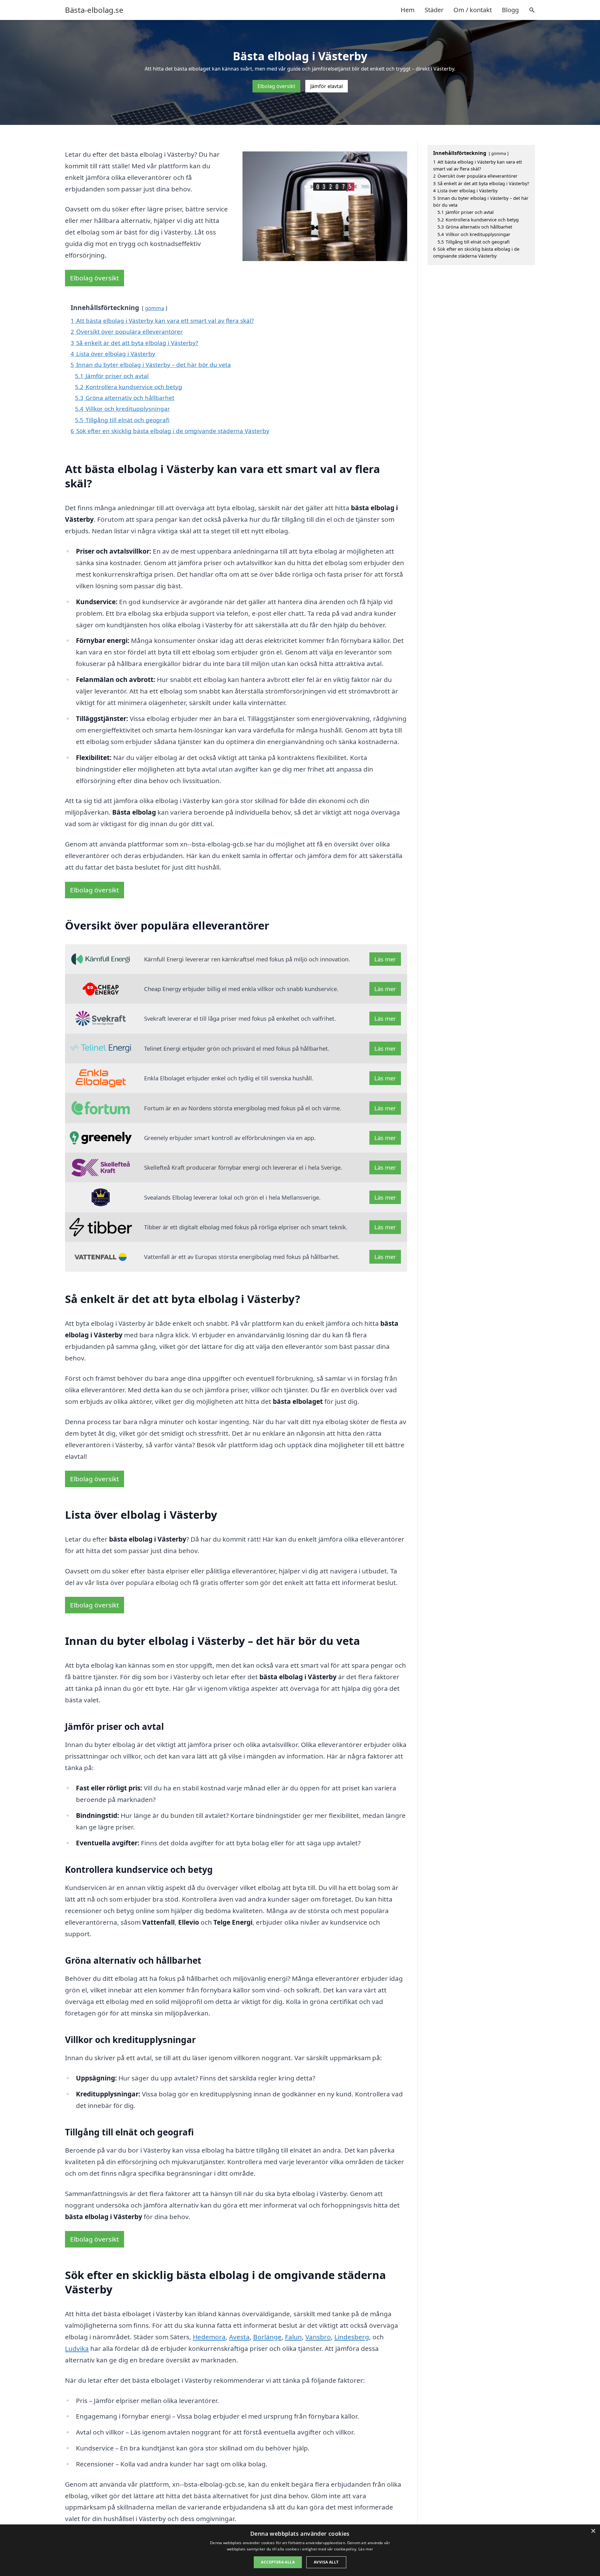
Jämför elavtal (327, 86)
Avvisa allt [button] (326, 2562)
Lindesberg (352, 2337)
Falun (293, 2337)
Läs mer (385, 959)
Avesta (239, 2337)
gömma (155, 308)
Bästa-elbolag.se (94, 10)
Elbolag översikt (276, 86)
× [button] (593, 2531)
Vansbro (318, 2337)
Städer (434, 10)
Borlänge (267, 2337)
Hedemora (209, 2337)
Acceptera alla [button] (278, 2562)
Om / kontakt (473, 10)
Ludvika (77, 2348)
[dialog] (300, 2550)
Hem (408, 10)
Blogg (510, 10)
